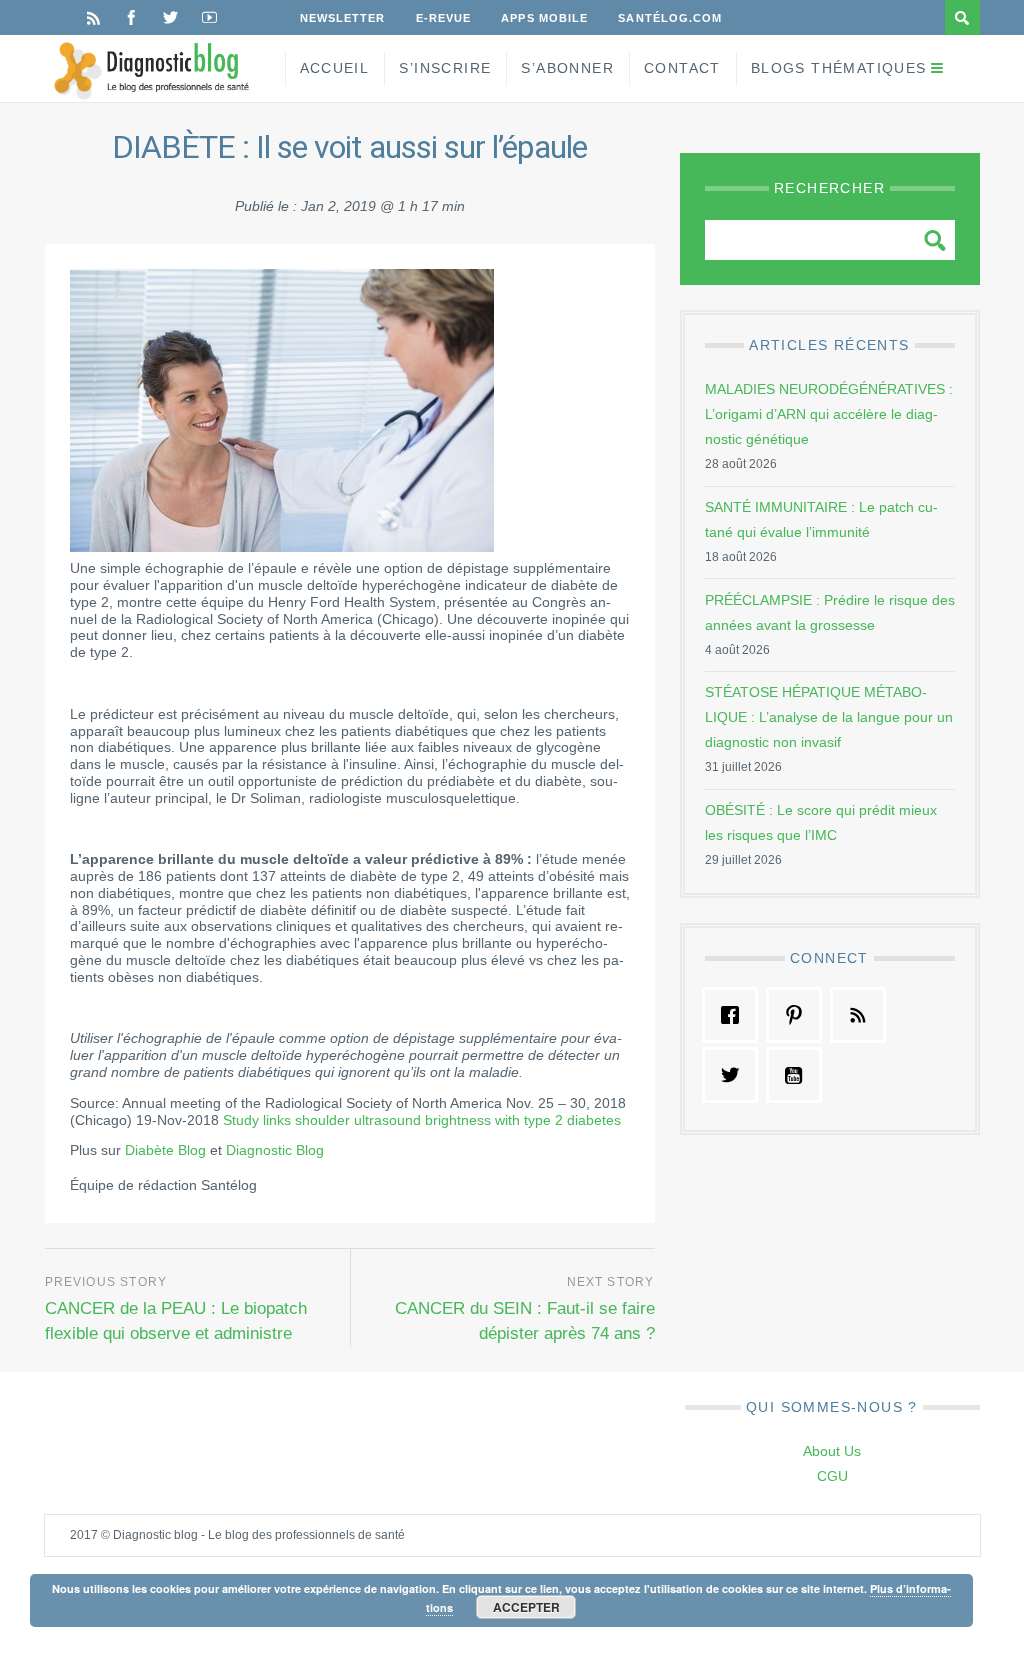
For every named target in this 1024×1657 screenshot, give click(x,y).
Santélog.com (670, 18)
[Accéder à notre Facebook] (735, 1015)
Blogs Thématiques (839, 68)
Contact (682, 68)
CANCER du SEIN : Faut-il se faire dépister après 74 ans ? (525, 1321)
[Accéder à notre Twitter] (735, 1075)
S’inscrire (445, 68)
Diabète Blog (165, 1150)
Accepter (526, 1607)
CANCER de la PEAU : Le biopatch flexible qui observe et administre (176, 1321)
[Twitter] (170, 17)
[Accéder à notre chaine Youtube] (799, 1075)
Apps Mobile (544, 18)
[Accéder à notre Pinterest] (799, 1015)
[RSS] (93, 17)
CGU (832, 1476)
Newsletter (343, 18)
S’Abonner (567, 68)
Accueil (335, 68)
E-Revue (444, 18)
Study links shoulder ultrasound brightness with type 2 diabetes (422, 1120)
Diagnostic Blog (275, 1150)
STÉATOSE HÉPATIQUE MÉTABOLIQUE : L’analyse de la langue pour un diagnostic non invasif (829, 717)
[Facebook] (131, 17)
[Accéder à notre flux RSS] (863, 1015)
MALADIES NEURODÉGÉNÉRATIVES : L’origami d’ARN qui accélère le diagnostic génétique (829, 414)
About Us (832, 1451)
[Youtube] (209, 17)
